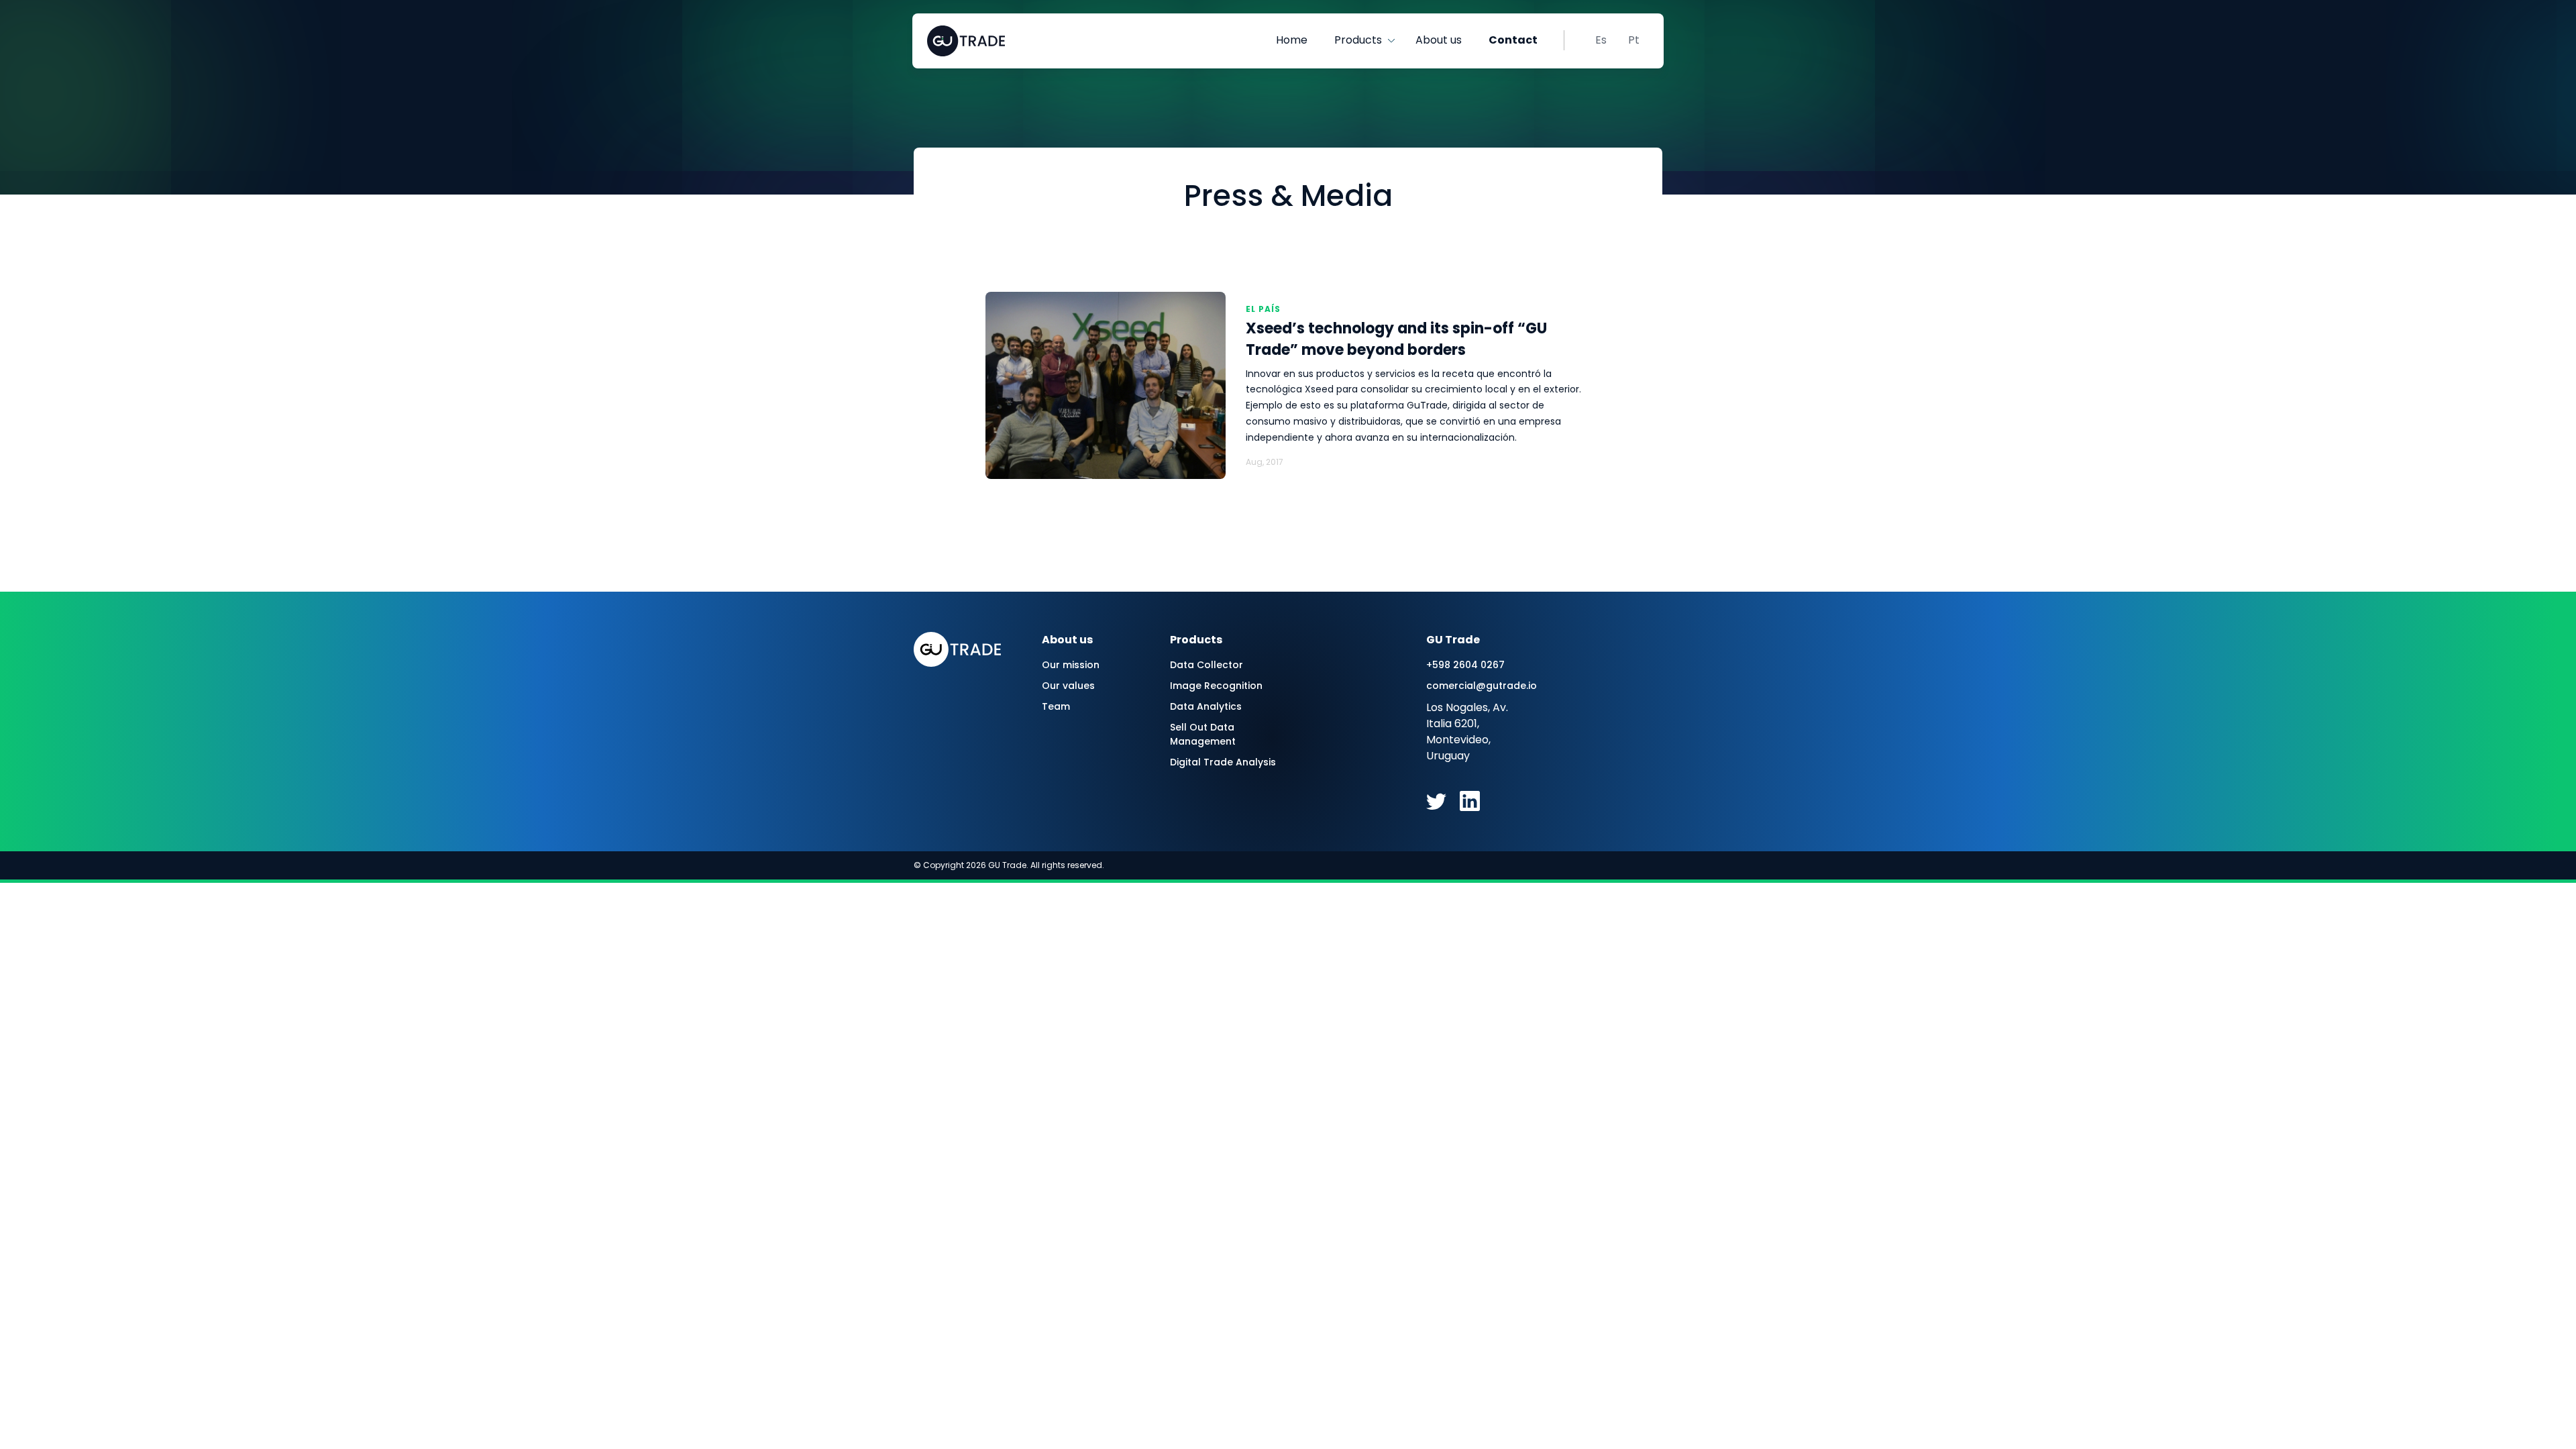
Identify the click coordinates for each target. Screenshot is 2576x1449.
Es (1601, 40)
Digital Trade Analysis (1223, 762)
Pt (1634, 40)
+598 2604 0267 (1465, 665)
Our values (1068, 686)
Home (1292, 40)
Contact (1513, 40)
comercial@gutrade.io (1480, 686)
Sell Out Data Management (1203, 734)
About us (1439, 40)
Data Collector (1206, 665)
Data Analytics (1206, 706)
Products (1358, 40)
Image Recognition (1216, 686)
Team (1056, 706)
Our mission (1071, 665)
